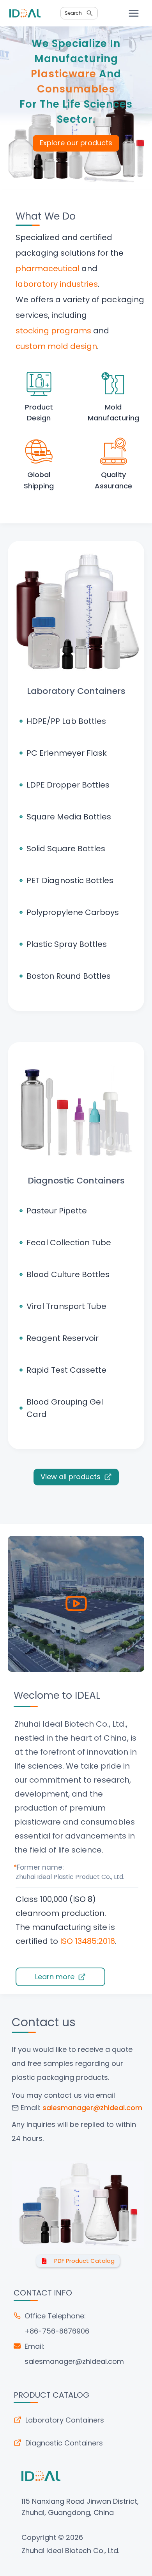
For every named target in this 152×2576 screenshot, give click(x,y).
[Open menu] (133, 13)
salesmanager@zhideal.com (74, 2361)
